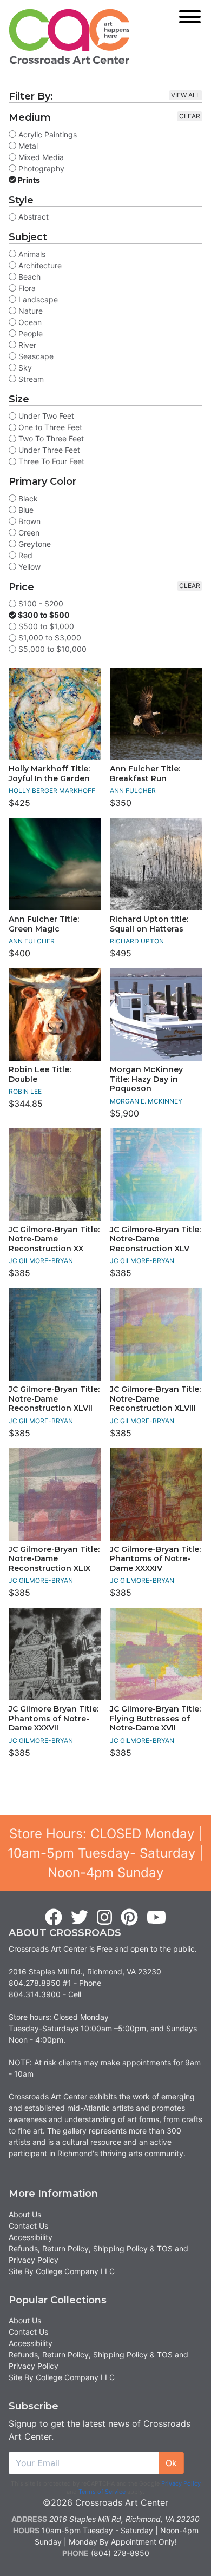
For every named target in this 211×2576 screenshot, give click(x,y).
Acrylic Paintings (47, 134)
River (26, 345)
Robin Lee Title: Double (40, 1074)
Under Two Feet (45, 416)
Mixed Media (40, 157)
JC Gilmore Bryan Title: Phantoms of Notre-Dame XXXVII (54, 1718)
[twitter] (80, 1918)
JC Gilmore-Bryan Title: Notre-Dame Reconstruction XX (54, 1239)
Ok (171, 2463)
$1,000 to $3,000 (49, 638)
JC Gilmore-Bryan (41, 1261)
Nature (29, 311)
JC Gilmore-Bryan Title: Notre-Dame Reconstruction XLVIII (155, 1399)
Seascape (35, 356)
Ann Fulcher (133, 791)
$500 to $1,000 (45, 626)
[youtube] (156, 1918)
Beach (28, 277)
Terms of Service (102, 2492)
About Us (25, 2214)
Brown (28, 521)
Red (24, 555)
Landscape (37, 299)
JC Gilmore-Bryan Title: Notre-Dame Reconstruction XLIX (54, 1559)
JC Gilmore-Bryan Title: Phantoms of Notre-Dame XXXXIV (155, 1559)
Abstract (32, 217)
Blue (25, 510)
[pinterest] (129, 1918)
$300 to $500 (43, 615)
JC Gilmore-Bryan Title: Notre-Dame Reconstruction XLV (155, 1239)
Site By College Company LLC (62, 2271)
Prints (28, 180)
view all (186, 95)
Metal (27, 146)
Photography (40, 169)
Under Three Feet (48, 450)
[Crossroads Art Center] (69, 37)
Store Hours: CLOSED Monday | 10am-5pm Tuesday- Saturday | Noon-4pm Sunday (105, 1853)
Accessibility (31, 2237)
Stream (30, 379)
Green (28, 533)
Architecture (39, 265)
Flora (26, 288)
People (29, 333)
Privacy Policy (181, 2483)
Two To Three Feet (50, 438)
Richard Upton (137, 941)
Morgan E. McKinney (146, 1101)
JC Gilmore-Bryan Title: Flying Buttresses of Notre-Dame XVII (155, 1718)
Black (27, 498)
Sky (24, 368)
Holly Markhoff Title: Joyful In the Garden (49, 774)
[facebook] (54, 1918)
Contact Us (28, 2226)
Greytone (34, 544)
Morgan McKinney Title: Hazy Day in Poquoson (146, 1079)
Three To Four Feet (50, 461)
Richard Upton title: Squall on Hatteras (149, 924)
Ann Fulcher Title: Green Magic (44, 924)
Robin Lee (25, 1091)
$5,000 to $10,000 (51, 649)
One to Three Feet (49, 427)
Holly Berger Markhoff (52, 791)
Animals (31, 254)
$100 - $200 (40, 603)
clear (190, 116)
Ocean (29, 322)
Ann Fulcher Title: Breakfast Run (145, 774)
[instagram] (104, 1918)
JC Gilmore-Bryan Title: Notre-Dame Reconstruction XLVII (54, 1399)
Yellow (28, 567)
